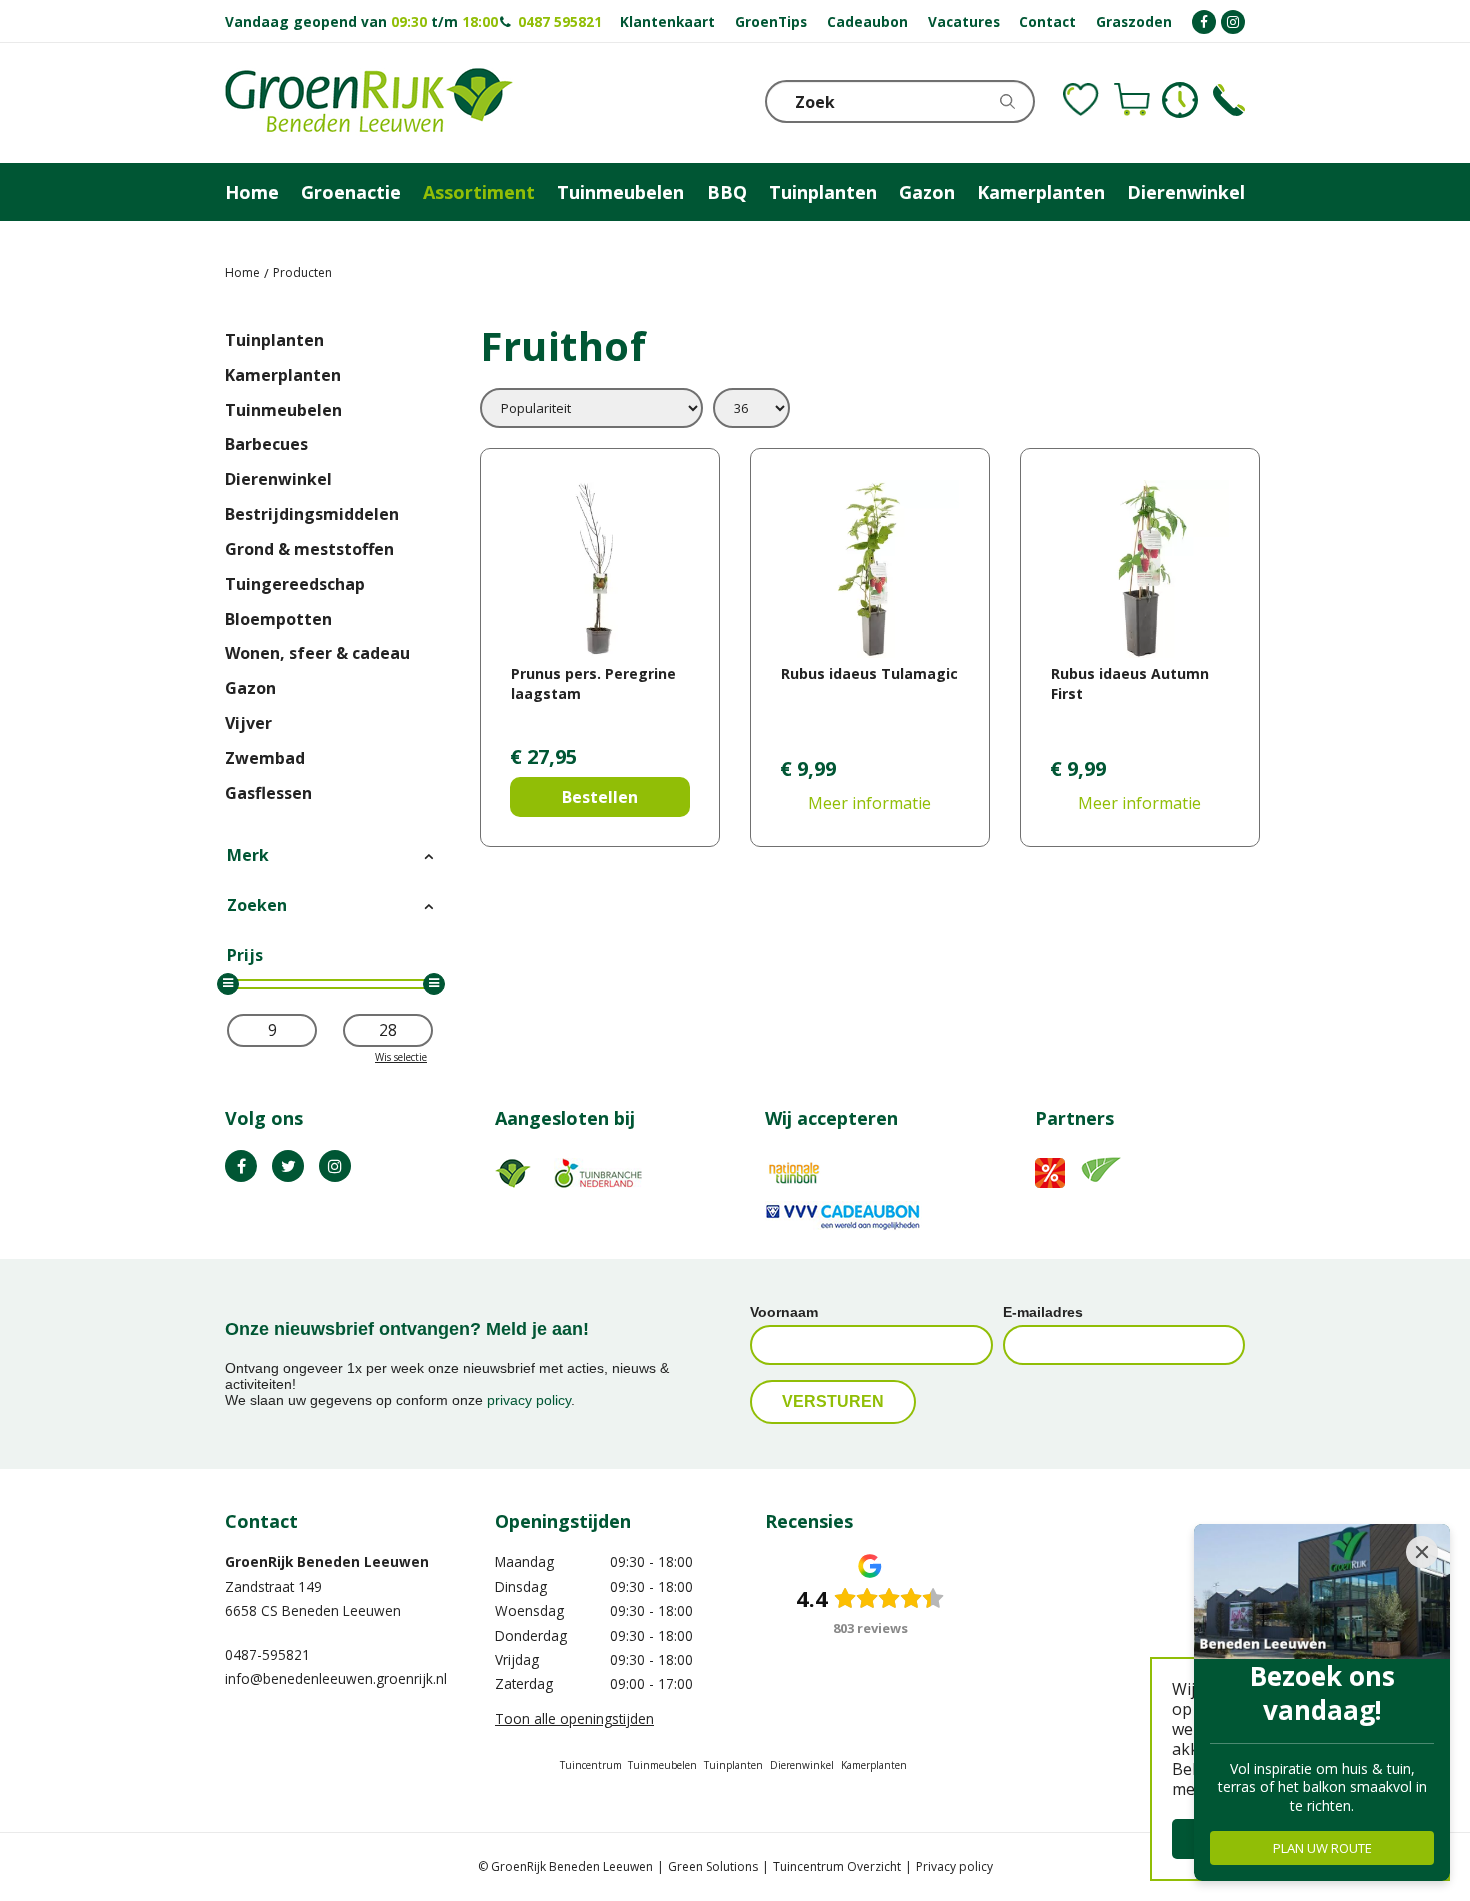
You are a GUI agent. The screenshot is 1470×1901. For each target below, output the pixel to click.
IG (335, 1166)
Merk (248, 855)
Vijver (248, 723)
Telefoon (1229, 100)
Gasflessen (268, 793)
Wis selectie (401, 1057)
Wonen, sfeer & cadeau (317, 653)
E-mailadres (1043, 1312)
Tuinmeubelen (283, 410)
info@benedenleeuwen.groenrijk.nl (336, 1678)
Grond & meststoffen (309, 549)
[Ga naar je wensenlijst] (1081, 100)
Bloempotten (278, 619)
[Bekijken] (1132, 100)
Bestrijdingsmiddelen (312, 514)
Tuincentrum (591, 1765)
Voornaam (784, 1312)
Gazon (250, 688)
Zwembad (265, 758)
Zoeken (257, 905)
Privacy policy (954, 1866)
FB (241, 1166)
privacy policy (529, 1400)
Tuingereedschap (295, 584)
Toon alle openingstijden (574, 1718)
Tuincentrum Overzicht (837, 1866)
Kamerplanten (283, 375)
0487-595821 (267, 1654)
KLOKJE (1180, 100)
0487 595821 (560, 21)
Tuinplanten (274, 340)
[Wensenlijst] (1081, 100)
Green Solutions (713, 1866)
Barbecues (266, 444)
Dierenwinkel (278, 479)
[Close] (1422, 1552)
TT (288, 1166)
